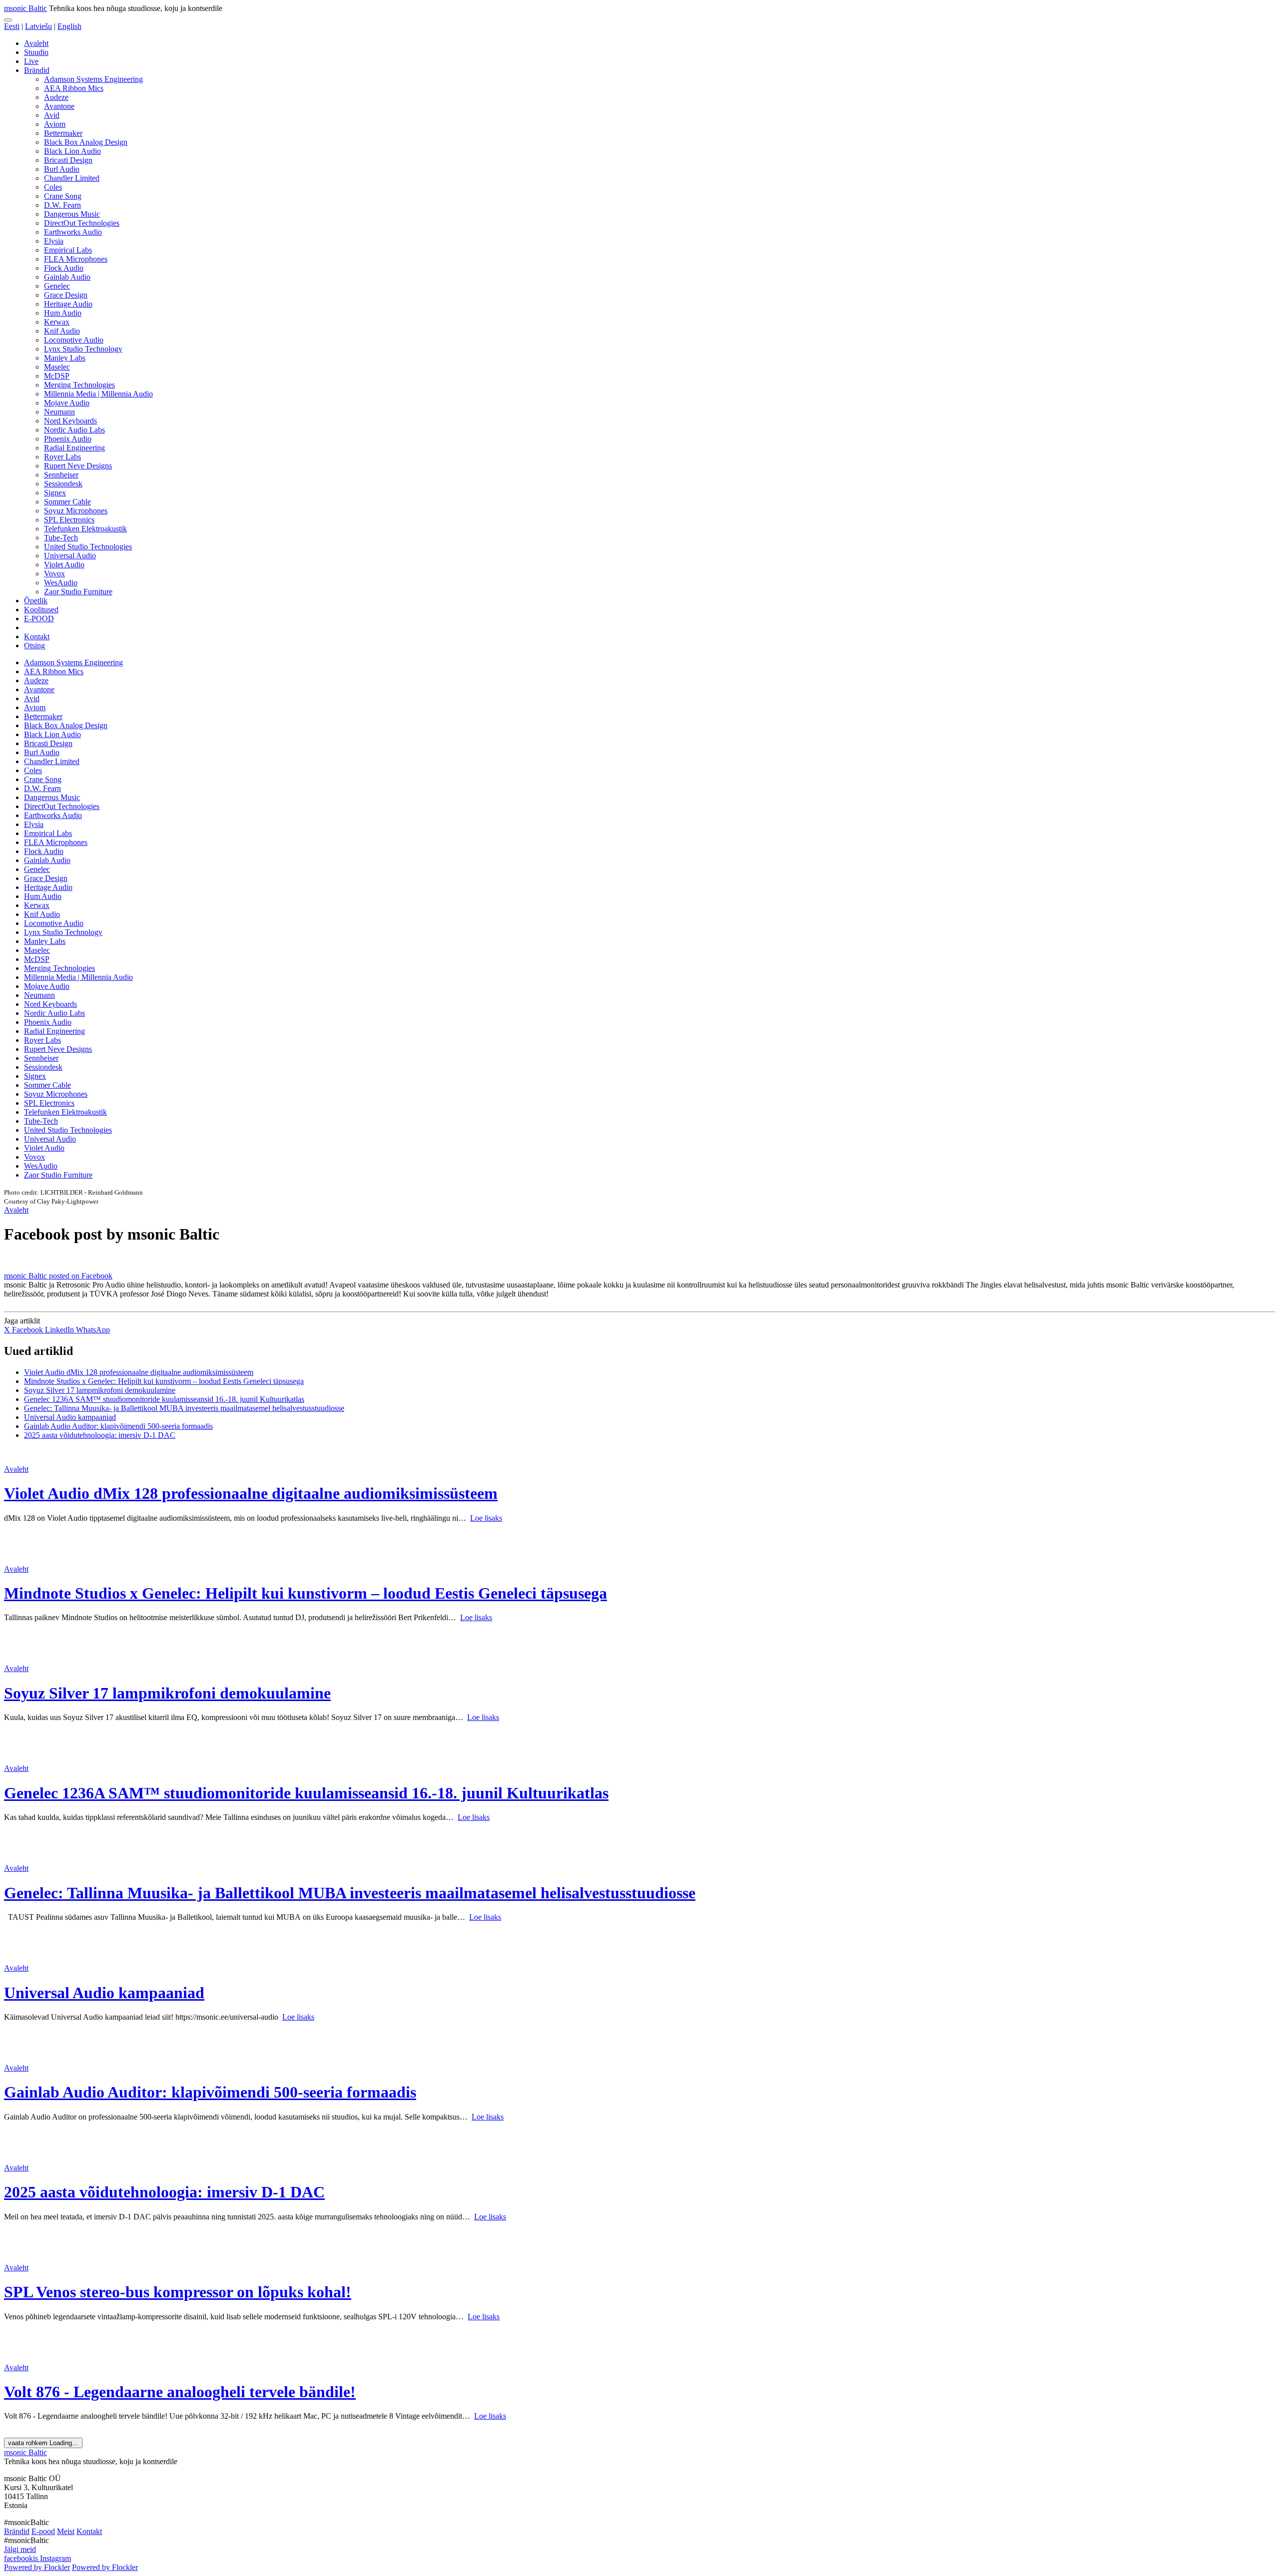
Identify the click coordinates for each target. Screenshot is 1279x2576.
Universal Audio (70, 556)
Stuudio (36, 52)
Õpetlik (36, 601)
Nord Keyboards (70, 421)
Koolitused (41, 610)
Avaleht (36, 43)
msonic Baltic (25, 8)
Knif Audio (62, 331)
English (69, 26)
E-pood (43, 2531)
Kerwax (57, 322)
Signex (55, 493)
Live (31, 61)
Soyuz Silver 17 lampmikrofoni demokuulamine (100, 1390)
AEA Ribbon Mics (74, 88)
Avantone (59, 106)
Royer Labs (62, 457)
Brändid (37, 70)
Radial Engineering (74, 448)
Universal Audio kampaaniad (70, 1417)
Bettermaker (63, 133)
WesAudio (61, 583)
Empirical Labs (68, 250)
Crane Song (63, 196)
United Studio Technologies (88, 547)
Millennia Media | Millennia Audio (98, 394)
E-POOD (39, 619)
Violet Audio (64, 565)
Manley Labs (65, 358)
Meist (66, 2531)
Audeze (56, 97)
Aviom (55, 124)
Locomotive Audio (74, 340)
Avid (52, 115)
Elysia (54, 241)
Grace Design (66, 295)
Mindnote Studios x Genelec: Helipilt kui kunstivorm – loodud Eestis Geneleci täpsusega (164, 1381)
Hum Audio (63, 313)
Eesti (12, 26)
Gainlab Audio (67, 277)
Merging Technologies (79, 385)
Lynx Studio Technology (83, 349)
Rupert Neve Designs (78, 466)
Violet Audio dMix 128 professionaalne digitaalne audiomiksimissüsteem (139, 1372)
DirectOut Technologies (82, 223)
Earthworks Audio (73, 232)
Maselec (57, 367)
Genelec (57, 286)
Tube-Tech (61, 538)
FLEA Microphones (76, 259)
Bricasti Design (68, 160)
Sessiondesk (63, 484)
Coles (53, 187)
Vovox (54, 574)
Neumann (59, 412)
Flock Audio (64, 268)
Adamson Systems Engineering (93, 79)
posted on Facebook (81, 1276)
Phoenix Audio (68, 439)
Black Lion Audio (72, 151)
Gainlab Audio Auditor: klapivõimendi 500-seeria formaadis (118, 1426)
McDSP (57, 376)
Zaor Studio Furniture (78, 592)
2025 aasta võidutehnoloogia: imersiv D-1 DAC (100, 1435)
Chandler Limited (72, 178)
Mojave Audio (67, 403)
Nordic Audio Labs (74, 430)
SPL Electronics (69, 520)
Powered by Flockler (37, 2567)
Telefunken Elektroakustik (85, 529)
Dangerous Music (72, 214)
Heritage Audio (68, 304)
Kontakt (37, 637)
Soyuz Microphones (76, 511)
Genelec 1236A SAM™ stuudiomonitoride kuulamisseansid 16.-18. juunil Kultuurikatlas (164, 1399)
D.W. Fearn (62, 205)
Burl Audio (62, 169)
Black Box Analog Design (86, 142)
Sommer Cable (67, 502)
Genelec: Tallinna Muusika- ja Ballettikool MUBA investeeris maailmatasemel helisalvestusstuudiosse (184, 1408)
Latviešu (38, 26)
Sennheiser (61, 475)
